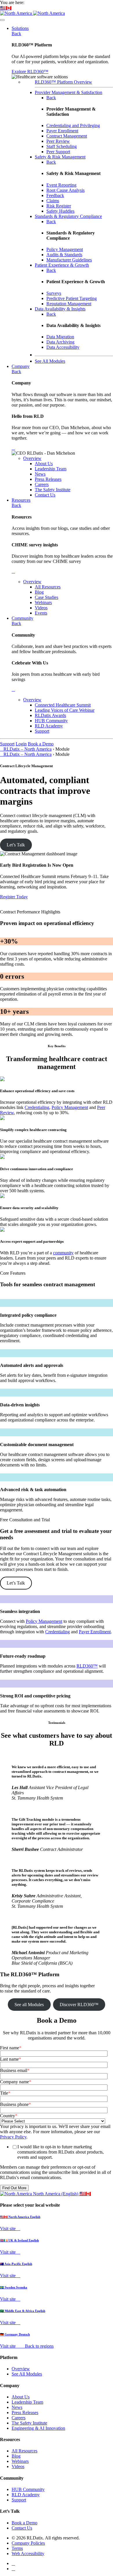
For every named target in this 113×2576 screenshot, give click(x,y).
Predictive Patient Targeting (72, 298)
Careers (19, 2418)
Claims (53, 201)
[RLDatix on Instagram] (13, 2569)
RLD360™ (87, 1666)
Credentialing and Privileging (73, 125)
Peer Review (58, 141)
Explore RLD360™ (30, 72)
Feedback (55, 195)
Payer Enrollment (62, 131)
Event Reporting (61, 185)
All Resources (24, 2451)
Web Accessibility (28, 2554)
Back (16, 34)
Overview (32, 458)
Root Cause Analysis (65, 190)
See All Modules (27, 2374)
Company (21, 366)
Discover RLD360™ (79, 2005)
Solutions (20, 28)
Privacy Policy (13, 2137)
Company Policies (28, 2543)
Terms (17, 2548)
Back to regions (39, 2346)
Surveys (54, 293)
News (17, 2407)
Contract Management (67, 136)
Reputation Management (69, 304)
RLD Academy (26, 2495)
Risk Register (59, 206)
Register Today (14, 897)
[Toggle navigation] (2, 20)
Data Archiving (60, 342)
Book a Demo (41, 744)
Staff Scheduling (62, 146)
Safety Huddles (60, 211)
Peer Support (58, 152)
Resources (21, 500)
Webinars (20, 2461)
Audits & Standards (64, 255)
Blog (16, 2456)
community (63, 1253)
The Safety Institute (29, 2423)
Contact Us (22, 2528)
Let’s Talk (16, 845)
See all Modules (29, 2005)
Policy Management (65, 249)
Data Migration (60, 337)
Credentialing (37, 1107)
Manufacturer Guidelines (69, 260)
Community (22, 618)
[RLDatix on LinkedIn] (13, 2563)
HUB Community (28, 2489)
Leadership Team (27, 2402)
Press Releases (25, 2412)
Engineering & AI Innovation (38, 2428)
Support (7, 744)
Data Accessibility (63, 347)
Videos (18, 2466)
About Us (21, 2397)
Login (21, 744)
